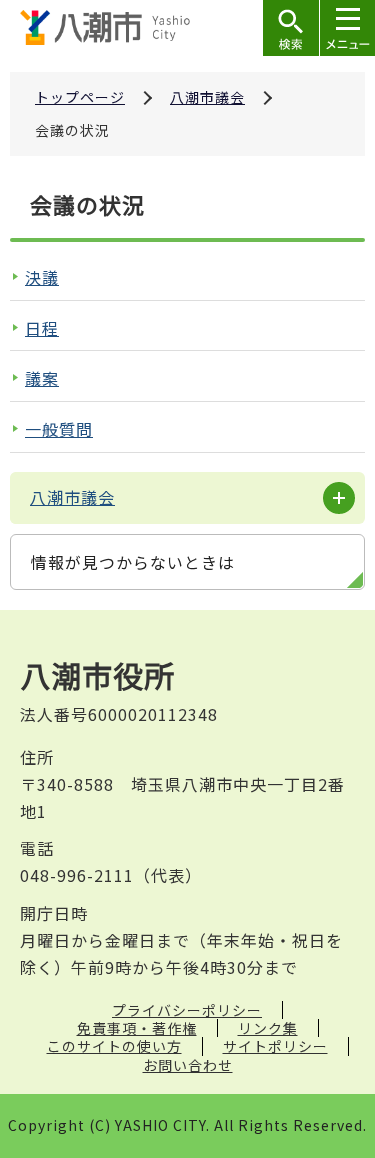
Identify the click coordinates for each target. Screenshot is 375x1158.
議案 (42, 378)
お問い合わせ (188, 1065)
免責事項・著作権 (137, 1028)
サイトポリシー (275, 1046)
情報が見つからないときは (133, 562)
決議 (42, 277)
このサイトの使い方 (114, 1046)
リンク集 (268, 1028)
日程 (42, 328)
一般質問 (59, 429)
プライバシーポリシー (187, 1010)
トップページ (80, 97)
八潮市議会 (207, 97)
